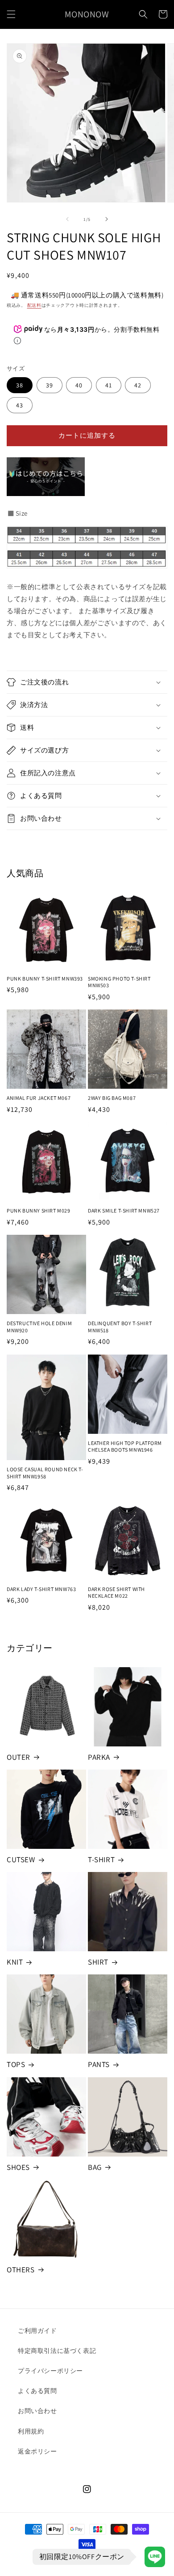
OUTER (19, 1757)
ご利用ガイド (37, 2331)
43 (20, 405)
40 (79, 385)
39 (50, 385)
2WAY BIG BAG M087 (112, 1098)
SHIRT (98, 1962)
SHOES (18, 2167)
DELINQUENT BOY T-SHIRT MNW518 (120, 1327)
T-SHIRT (101, 1860)
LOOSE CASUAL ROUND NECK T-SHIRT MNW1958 (45, 1473)
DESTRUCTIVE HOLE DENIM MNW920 (39, 1327)
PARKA (99, 1757)
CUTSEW (21, 1860)
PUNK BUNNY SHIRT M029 (39, 1211)
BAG (95, 2167)
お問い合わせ (37, 2411)
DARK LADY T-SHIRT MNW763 (41, 1589)
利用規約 (31, 2431)
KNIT (15, 1962)
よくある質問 (37, 2391)
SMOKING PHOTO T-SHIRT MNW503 (119, 982)
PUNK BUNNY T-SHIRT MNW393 (45, 979)
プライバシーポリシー (50, 2371)
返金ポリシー (37, 2451)
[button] (11, 14)
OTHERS (21, 2270)
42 (138, 385)
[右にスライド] (107, 219)
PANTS (99, 2064)
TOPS (16, 2064)
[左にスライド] (67, 219)
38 (20, 385)
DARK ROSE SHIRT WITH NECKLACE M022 (116, 1593)
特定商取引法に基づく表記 (57, 2351)
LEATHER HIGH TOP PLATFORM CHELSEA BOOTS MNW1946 (125, 1447)
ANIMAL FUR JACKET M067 (39, 1098)
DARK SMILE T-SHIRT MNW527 (124, 1211)
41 (109, 385)
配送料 (34, 305)
